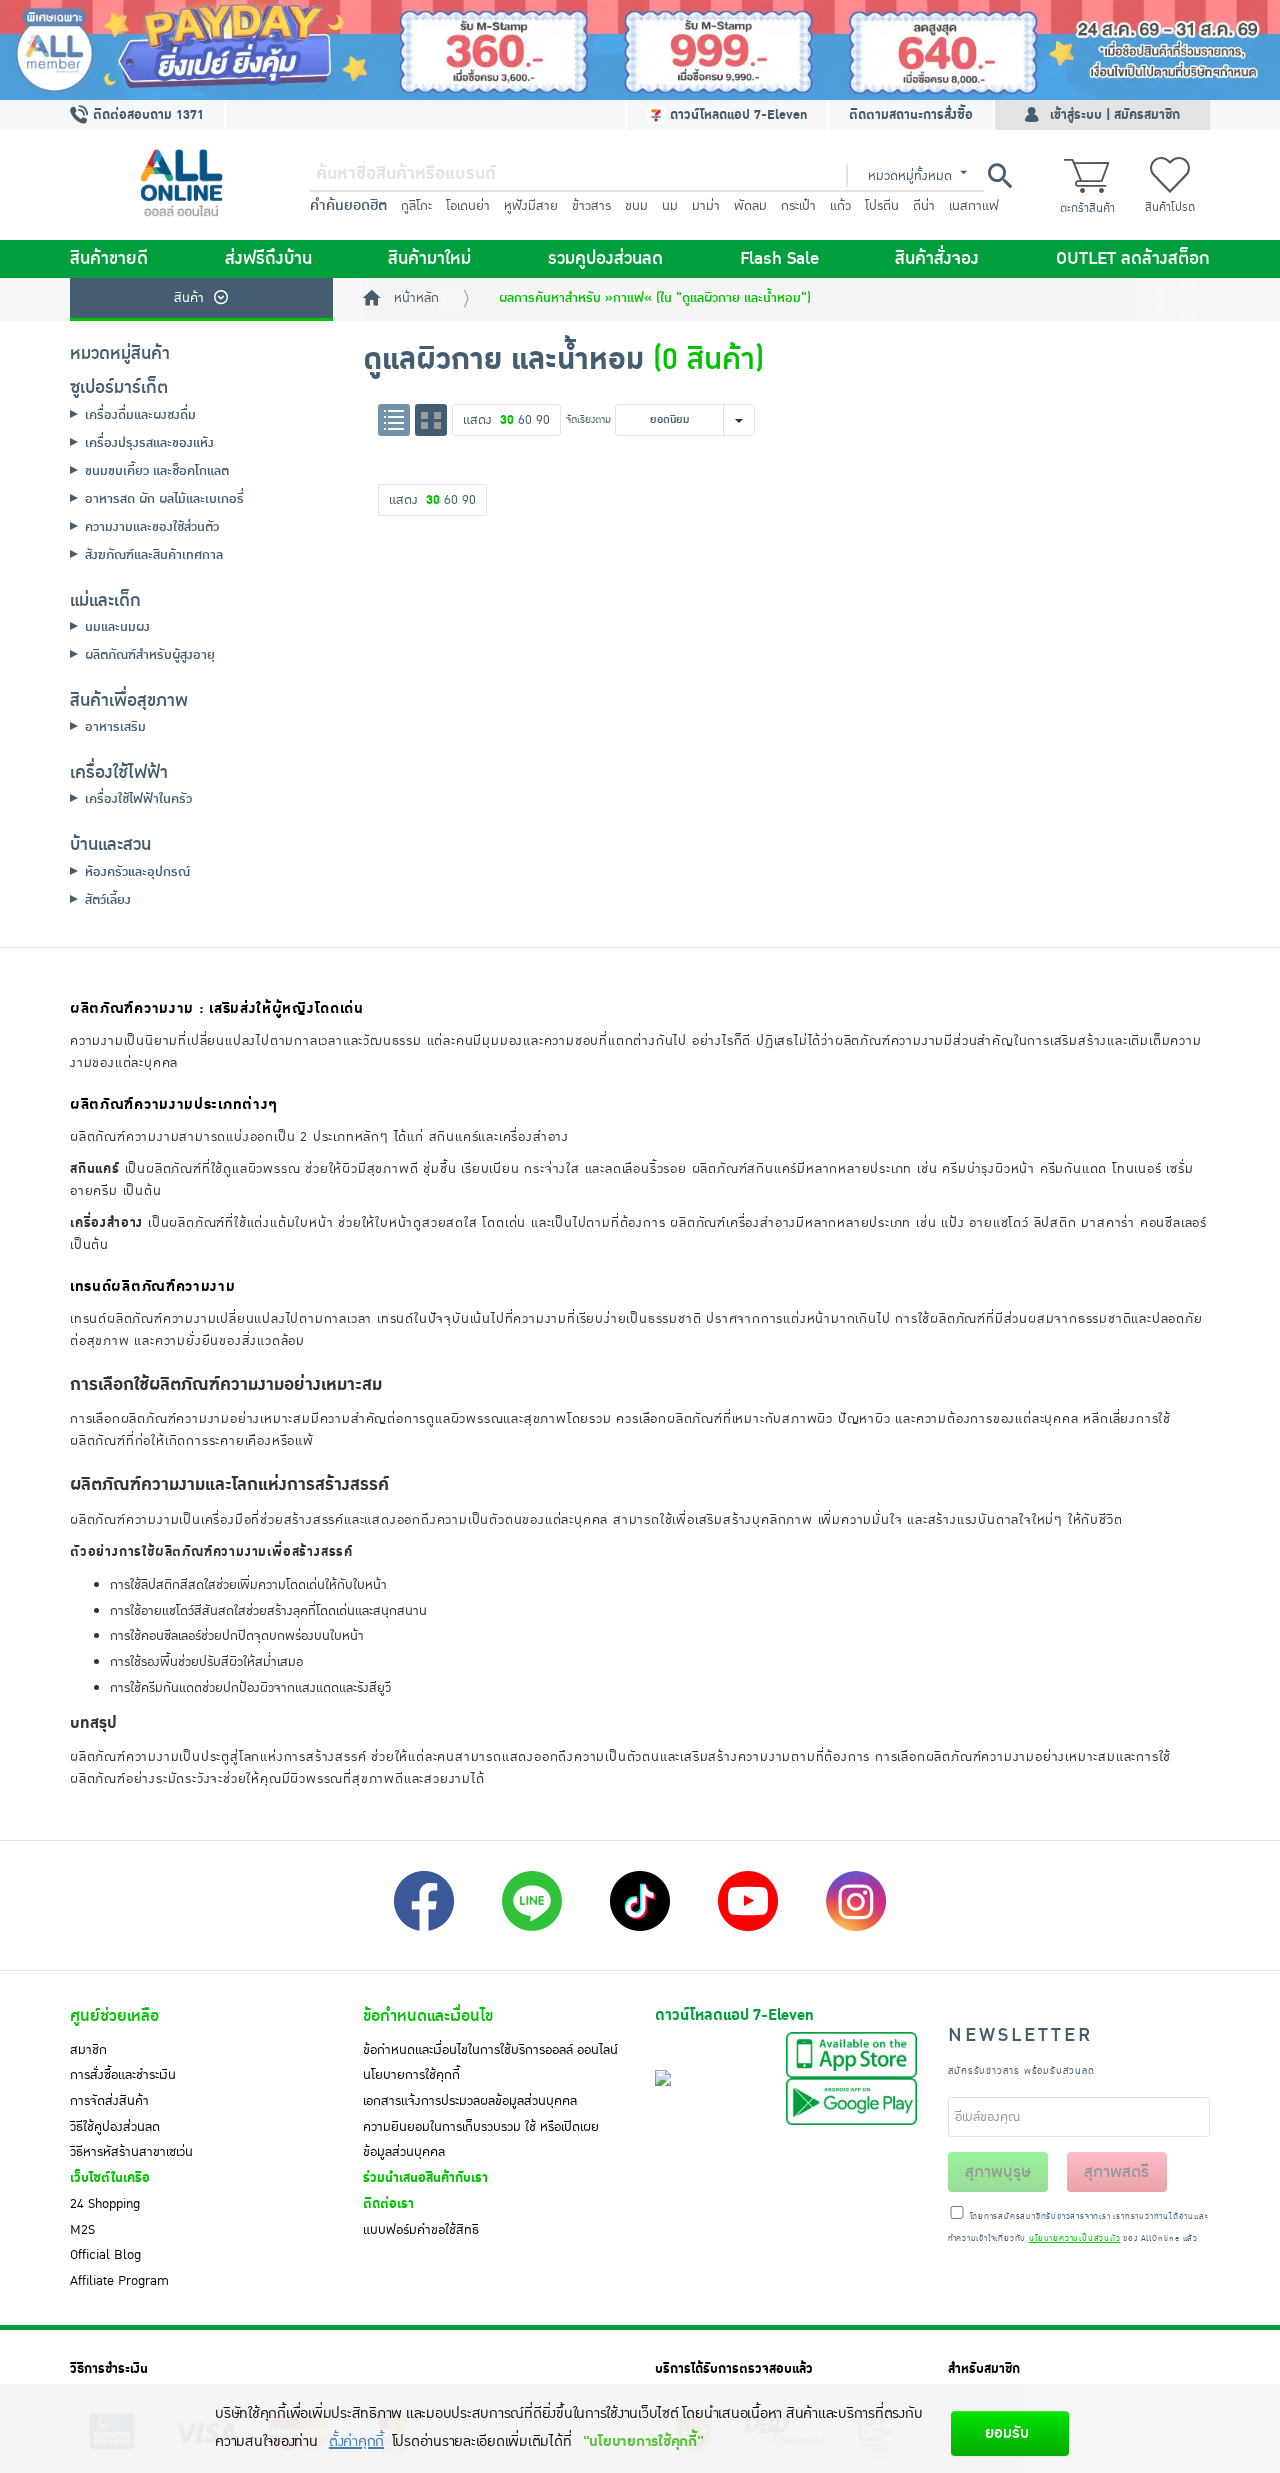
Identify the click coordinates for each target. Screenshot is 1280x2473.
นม (670, 206)
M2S (82, 2230)
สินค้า (189, 298)
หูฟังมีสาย (531, 206)
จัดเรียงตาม (588, 419)
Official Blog (105, 2255)
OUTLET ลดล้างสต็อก (1133, 259)
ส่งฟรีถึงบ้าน (268, 259)
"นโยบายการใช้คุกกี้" (643, 2441)
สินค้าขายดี (109, 259)
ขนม (636, 206)
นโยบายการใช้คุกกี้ (411, 2075)
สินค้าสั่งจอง (937, 259)
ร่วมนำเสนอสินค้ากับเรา (425, 2178)
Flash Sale (779, 259)
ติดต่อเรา (388, 2204)
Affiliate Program (119, 2281)
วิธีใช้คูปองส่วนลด (115, 2127)
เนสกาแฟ (974, 206)
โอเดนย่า (468, 206)
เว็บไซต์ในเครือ (110, 2178)
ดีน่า (924, 206)
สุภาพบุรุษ (998, 2172)
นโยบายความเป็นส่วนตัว (1074, 2239)
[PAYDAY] (640, 50)
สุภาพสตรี (1116, 2172)
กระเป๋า (798, 206)
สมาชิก (88, 2050)
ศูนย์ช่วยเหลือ (114, 2016)
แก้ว (840, 206)
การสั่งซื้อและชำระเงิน (123, 2075)
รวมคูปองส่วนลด (605, 259)
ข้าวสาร (591, 206)
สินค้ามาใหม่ (429, 259)
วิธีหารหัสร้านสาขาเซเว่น (131, 2152)
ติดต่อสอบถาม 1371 (146, 115)
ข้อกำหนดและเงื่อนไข (428, 2016)
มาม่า (706, 206)
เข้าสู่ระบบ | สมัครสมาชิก (1115, 115)
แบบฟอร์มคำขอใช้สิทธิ (421, 2230)
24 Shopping (105, 2204)
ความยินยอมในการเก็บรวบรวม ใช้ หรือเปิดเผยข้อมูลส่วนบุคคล (481, 2140)
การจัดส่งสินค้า (109, 2101)
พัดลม (750, 206)
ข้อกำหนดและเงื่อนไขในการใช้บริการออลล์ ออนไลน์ (490, 2050)
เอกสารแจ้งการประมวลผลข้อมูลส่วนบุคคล (470, 2101)
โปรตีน (882, 206)
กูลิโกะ (416, 206)
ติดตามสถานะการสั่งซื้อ (911, 115)
